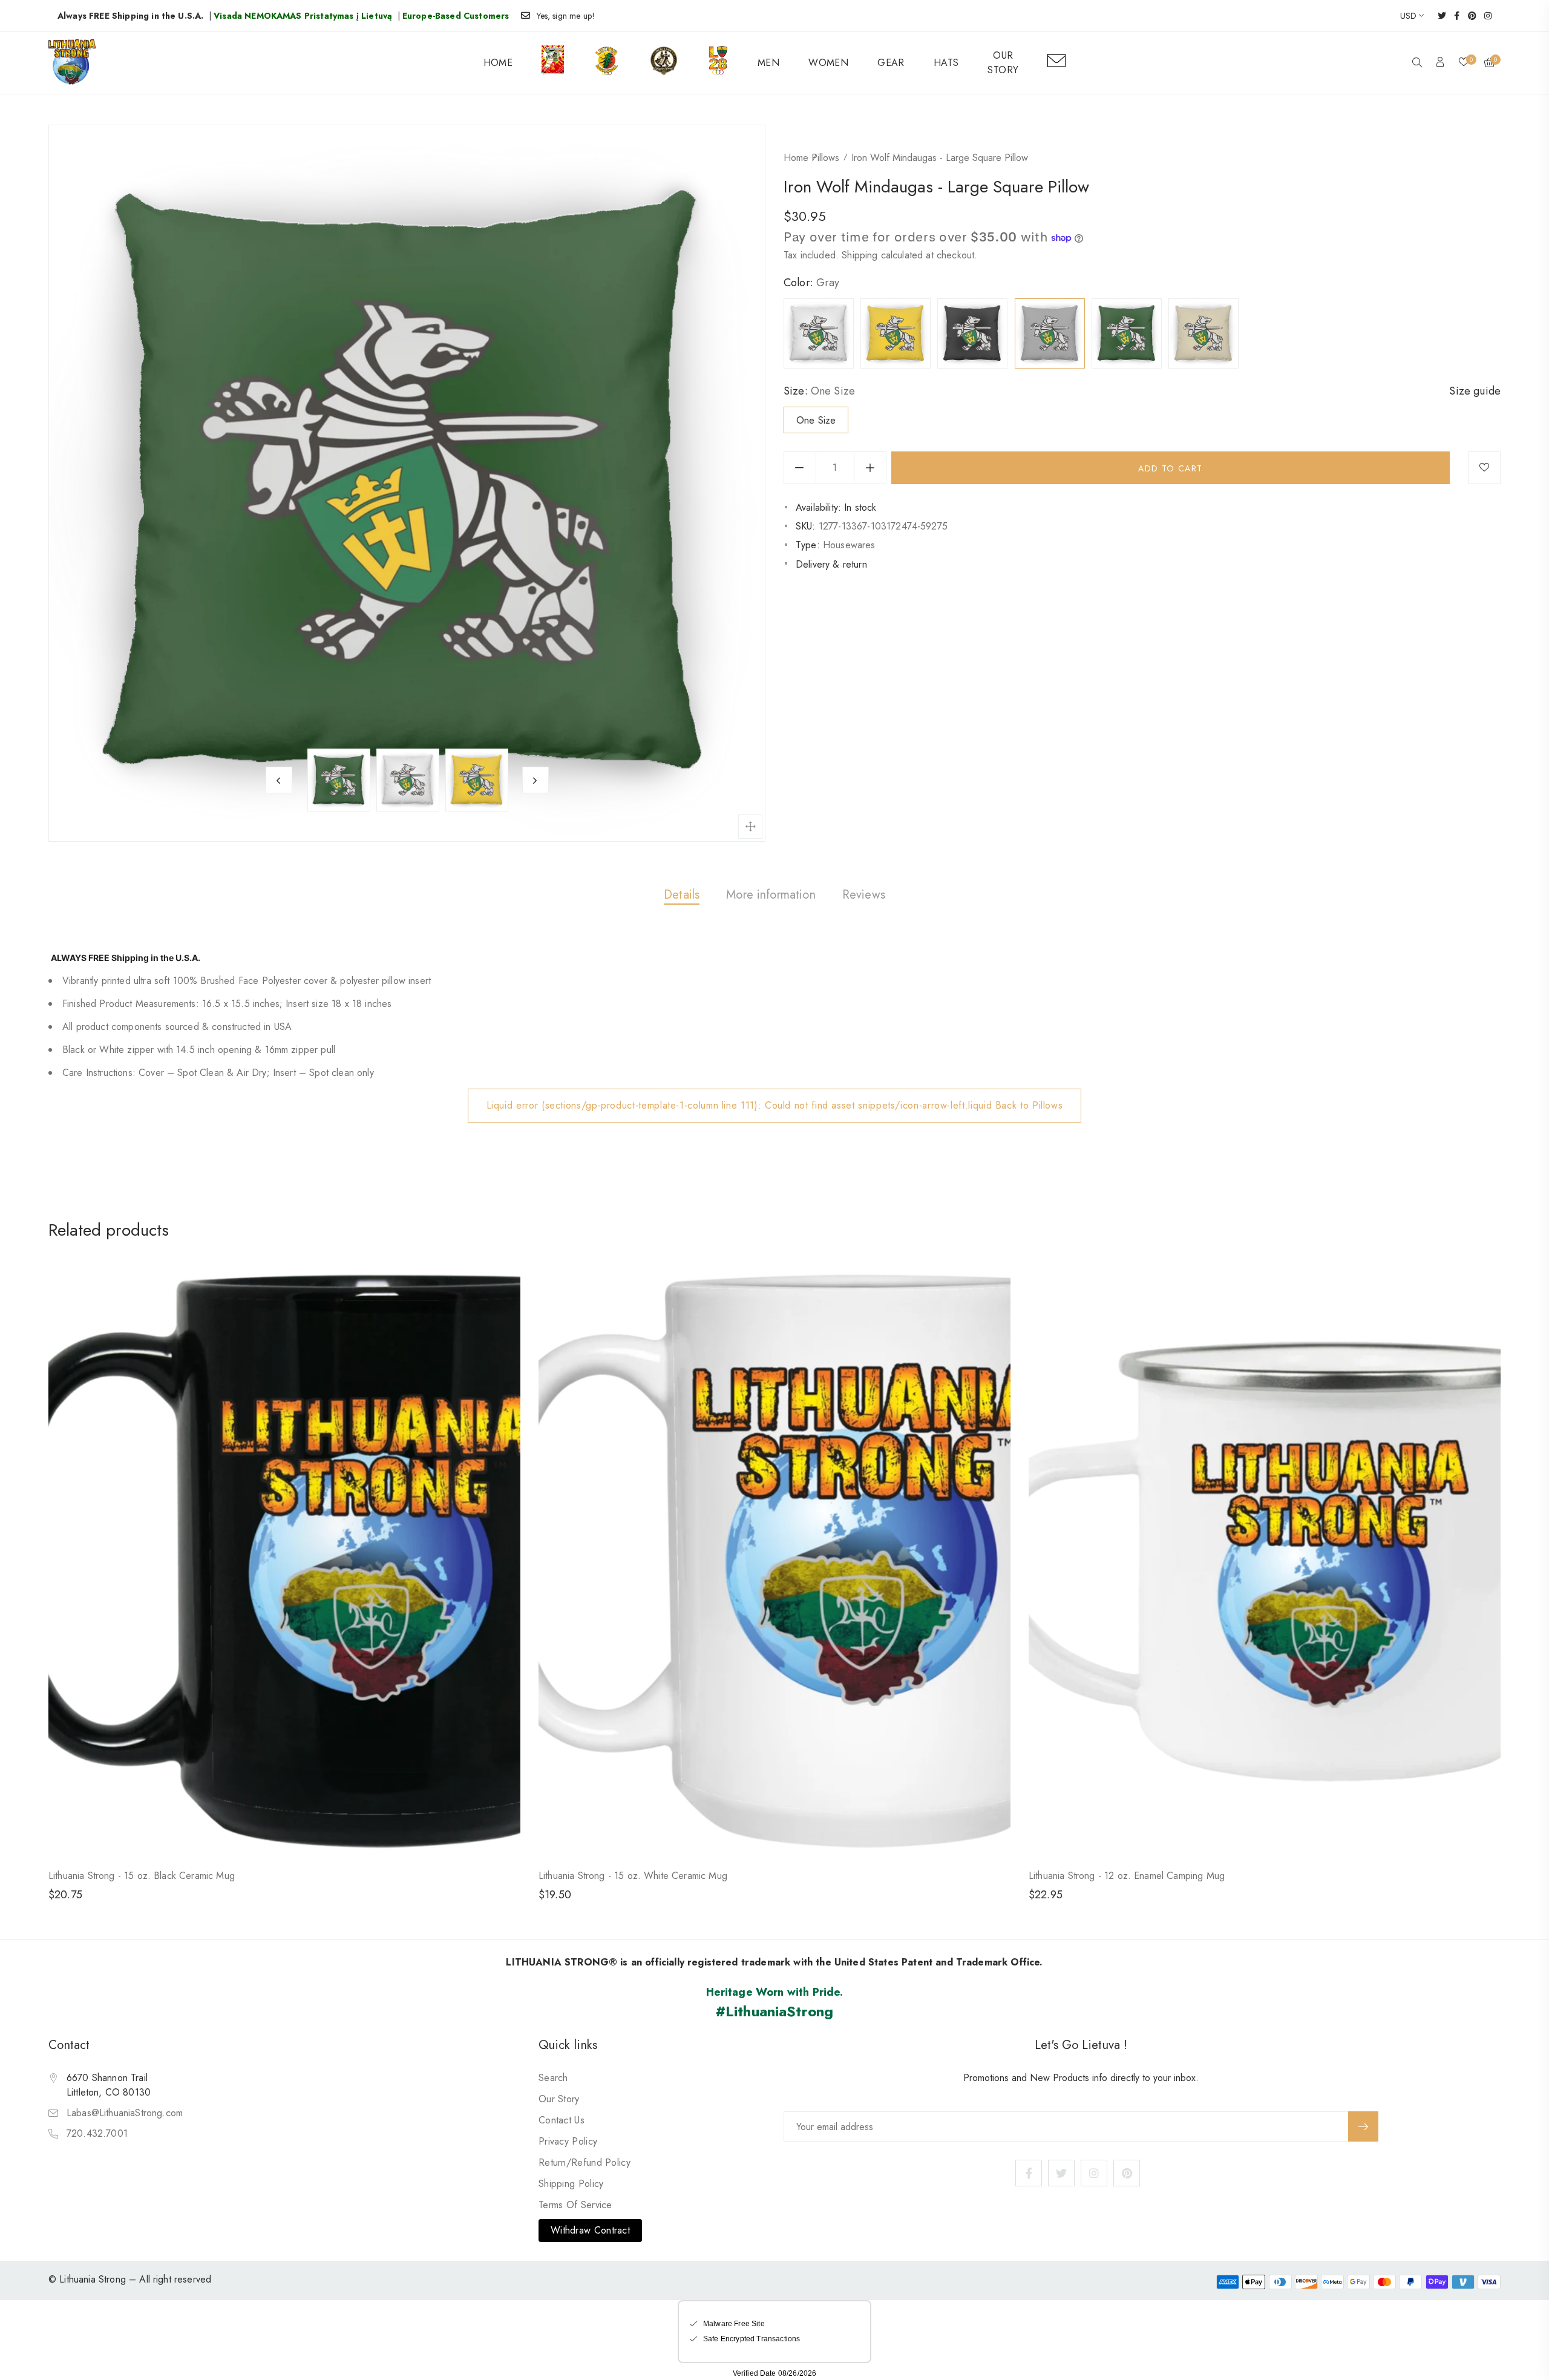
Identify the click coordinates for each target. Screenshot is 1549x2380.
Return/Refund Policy (585, 2162)
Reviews (864, 895)
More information (771, 895)
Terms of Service (575, 2205)
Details (682, 895)
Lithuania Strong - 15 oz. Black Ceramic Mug (142, 1876)
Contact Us (562, 2120)
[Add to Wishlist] (1484, 468)
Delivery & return (831, 564)
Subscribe (1363, 2126)
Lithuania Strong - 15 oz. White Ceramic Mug (633, 1876)
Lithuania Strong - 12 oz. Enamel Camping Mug (1127, 1876)
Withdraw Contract (590, 2230)
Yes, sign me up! (566, 16)
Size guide (1475, 391)
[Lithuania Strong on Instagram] (1484, 16)
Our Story (559, 2099)
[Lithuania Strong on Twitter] (1438, 16)
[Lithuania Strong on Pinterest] (1468, 16)
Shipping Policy (571, 2184)
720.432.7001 (97, 2133)
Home (796, 158)
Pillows (825, 158)
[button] (1417, 64)
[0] (1464, 63)
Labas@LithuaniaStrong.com (125, 2113)
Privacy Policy (568, 2141)
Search (553, 2078)
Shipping (860, 255)
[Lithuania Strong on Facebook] (1453, 16)
